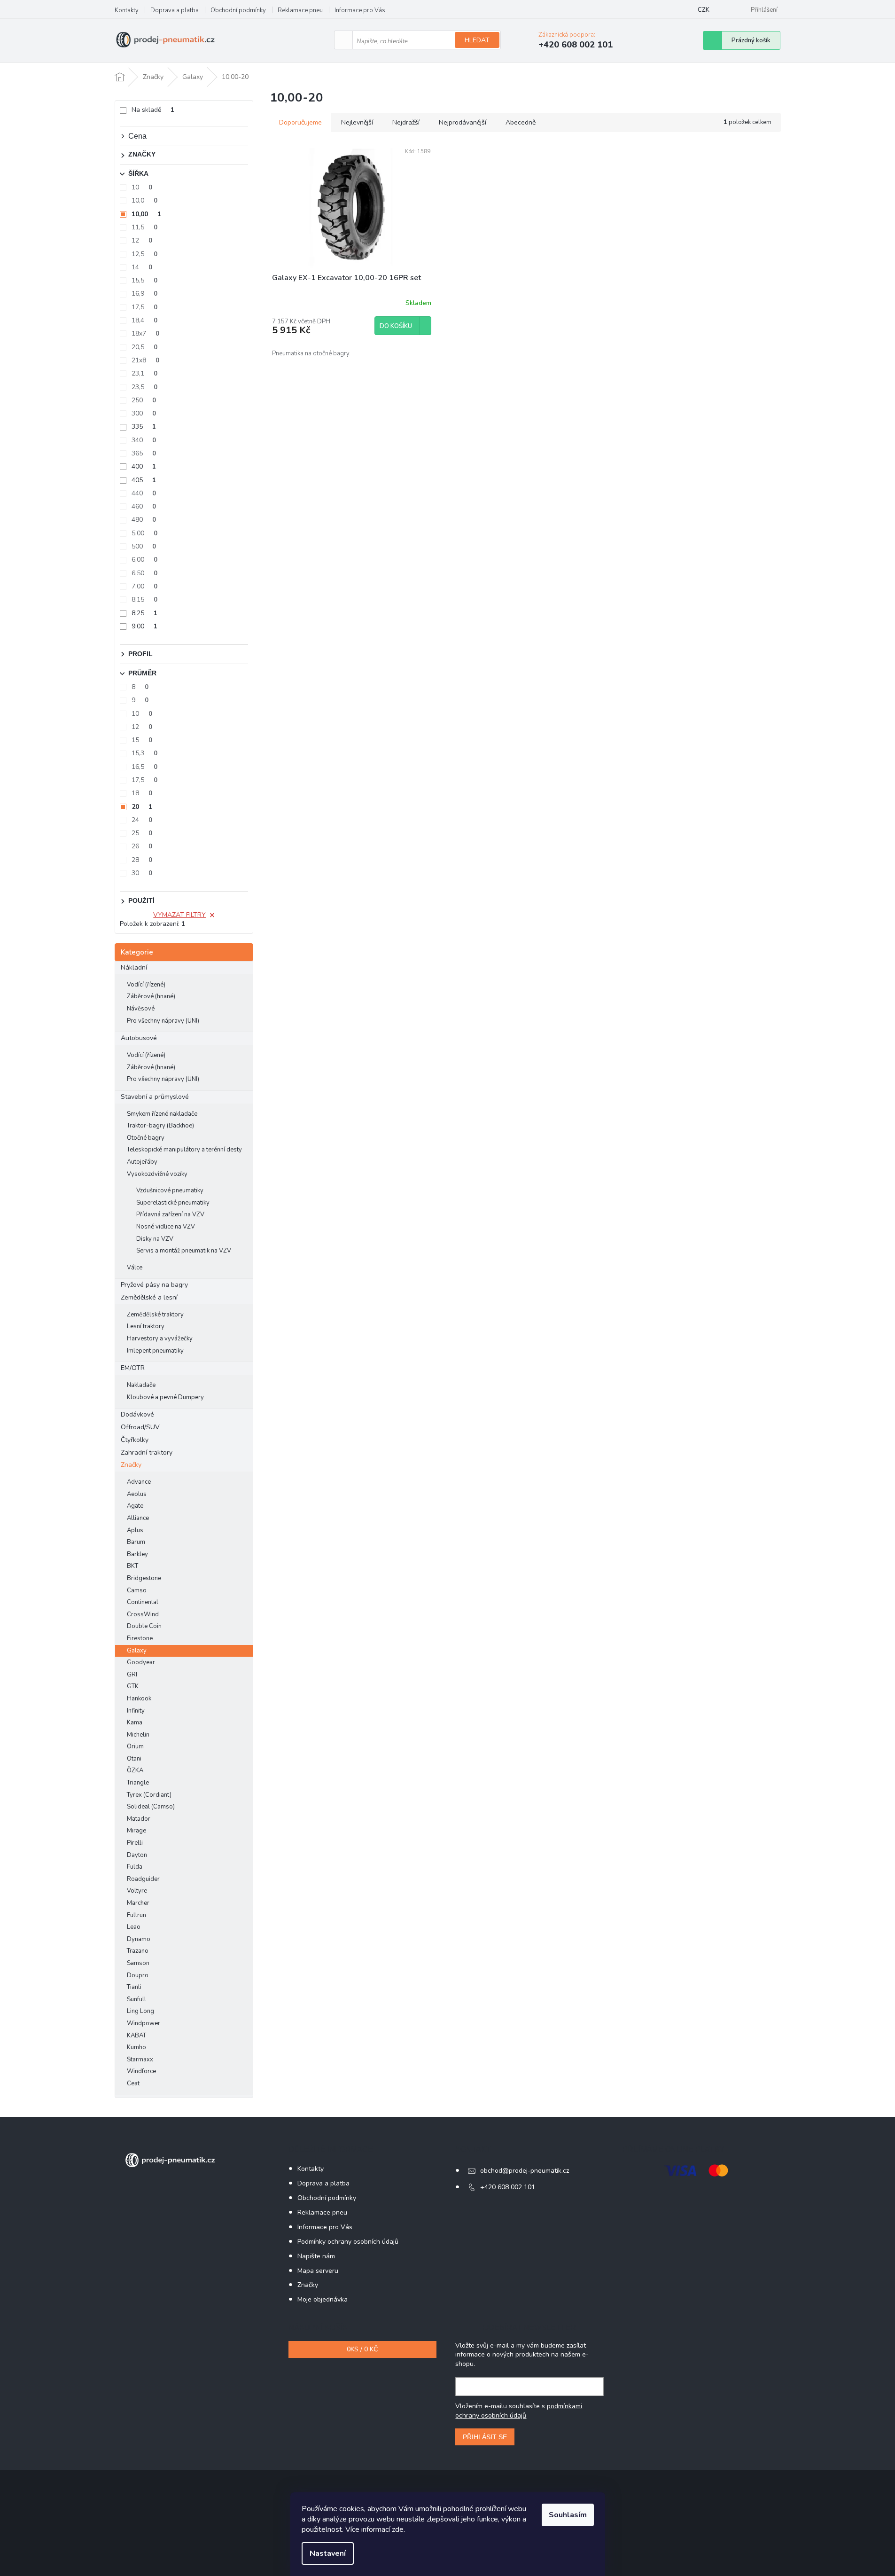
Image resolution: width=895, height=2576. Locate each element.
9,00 (144, 626)
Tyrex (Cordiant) (149, 1795)
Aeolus (137, 1494)
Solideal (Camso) (151, 1807)
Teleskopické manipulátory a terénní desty (184, 1150)
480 (144, 520)
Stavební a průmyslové (155, 1097)
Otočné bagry (146, 1138)
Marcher (138, 1903)
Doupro (138, 1975)
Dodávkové (137, 1414)
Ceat (133, 2083)
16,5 (144, 767)
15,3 (144, 753)
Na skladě (153, 110)
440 (144, 493)
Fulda (135, 1867)
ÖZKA (135, 1770)
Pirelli (135, 1843)
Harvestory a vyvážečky (160, 1339)
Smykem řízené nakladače (162, 1114)
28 (142, 860)
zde (398, 2529)
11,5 (144, 227)
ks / (362, 2349)
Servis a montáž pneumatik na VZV (184, 1251)
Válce (135, 1268)
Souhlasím (568, 2515)
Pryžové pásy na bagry (154, 1285)
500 (144, 546)
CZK (704, 10)
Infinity (136, 1711)
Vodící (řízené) (146, 985)
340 (144, 440)
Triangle (138, 1783)
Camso (137, 1590)
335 (144, 427)
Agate (135, 1506)
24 (142, 820)
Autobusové (139, 1038)
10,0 (144, 200)
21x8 (145, 360)
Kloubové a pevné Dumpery (165, 1397)
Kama (135, 1723)
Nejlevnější (357, 122)
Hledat (477, 40)
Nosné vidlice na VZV (166, 1227)
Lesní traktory (146, 1326)
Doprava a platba (175, 10)
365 (144, 453)
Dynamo (139, 1939)
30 (142, 873)
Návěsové (141, 1009)
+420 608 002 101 (508, 2187)
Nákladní (134, 967)
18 (142, 793)
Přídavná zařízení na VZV (170, 1214)
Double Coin (144, 1626)
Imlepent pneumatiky (155, 1351)
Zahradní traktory (147, 1452)
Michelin (138, 1735)
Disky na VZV (155, 1239)
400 (144, 466)
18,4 (144, 320)
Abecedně (521, 122)
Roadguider (143, 1879)
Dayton (137, 1855)
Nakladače (141, 1385)
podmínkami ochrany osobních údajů (519, 2411)
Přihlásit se (485, 2437)
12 (142, 240)
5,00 (144, 533)
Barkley (137, 1554)
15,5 (144, 280)
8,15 (144, 599)
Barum (136, 1542)
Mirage (136, 1831)
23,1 (144, 373)
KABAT (136, 2036)
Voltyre (137, 1891)
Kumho (136, 2047)
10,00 (146, 214)
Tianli (134, 1987)
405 (144, 480)
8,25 (144, 613)
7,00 (144, 586)
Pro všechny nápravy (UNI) (163, 1021)
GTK (133, 1686)
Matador (139, 1819)
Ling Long (140, 2011)
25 (142, 833)
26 (142, 846)
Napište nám (316, 2256)
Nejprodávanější (463, 122)
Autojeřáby (142, 1162)
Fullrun (136, 1915)
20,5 (144, 347)
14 (142, 267)
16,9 (144, 294)
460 (144, 506)
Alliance (138, 1518)
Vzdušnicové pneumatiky (170, 1190)
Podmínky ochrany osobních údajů (348, 2242)
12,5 (144, 254)
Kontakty (127, 10)
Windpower (144, 2023)
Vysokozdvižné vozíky (157, 1174)
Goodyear (141, 1662)
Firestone (140, 1638)
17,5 (144, 307)
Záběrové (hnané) (151, 996)
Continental (143, 1602)
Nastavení (328, 2553)
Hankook (139, 1699)
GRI (132, 1675)
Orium (135, 1746)
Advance (139, 1482)
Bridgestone (144, 1578)
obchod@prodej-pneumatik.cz (525, 2171)
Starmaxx (140, 2059)
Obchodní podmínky (238, 10)
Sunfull (136, 1999)
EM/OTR (133, 1368)
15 (142, 740)
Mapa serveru (318, 2271)
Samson (138, 1963)
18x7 (145, 333)
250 (144, 400)
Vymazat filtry (179, 915)
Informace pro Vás (360, 10)
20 (142, 807)
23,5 (144, 387)
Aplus (135, 1530)
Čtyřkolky (135, 1440)
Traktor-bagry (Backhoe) (160, 1126)
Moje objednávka (323, 2299)
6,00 (144, 560)
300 (144, 413)
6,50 (144, 573)
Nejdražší (406, 122)
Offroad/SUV (140, 1427)
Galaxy (137, 1651)
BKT (132, 1566)
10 (142, 187)
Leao (134, 1927)
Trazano (138, 1951)
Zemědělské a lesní (149, 1297)
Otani (134, 1759)
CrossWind (143, 1614)
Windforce (141, 2071)
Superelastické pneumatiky (173, 1203)
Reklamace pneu (300, 10)
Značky (131, 1465)
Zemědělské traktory (155, 1315)
